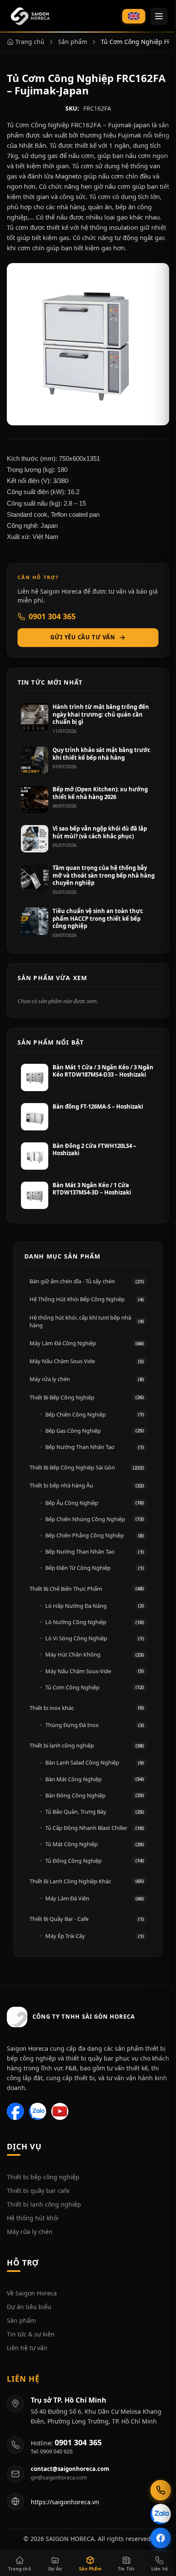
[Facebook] (15, 2111)
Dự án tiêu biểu (29, 2307)
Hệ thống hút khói (33, 2218)
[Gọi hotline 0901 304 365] (161, 2490)
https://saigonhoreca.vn (65, 2502)
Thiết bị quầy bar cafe (38, 2191)
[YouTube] (60, 2111)
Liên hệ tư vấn (27, 2348)
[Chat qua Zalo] (161, 2514)
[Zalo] (38, 2111)
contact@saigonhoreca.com (70, 2469)
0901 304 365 (52, 616)
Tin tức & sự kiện (31, 2334)
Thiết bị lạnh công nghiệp (44, 2204)
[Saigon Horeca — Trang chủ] (30, 16)
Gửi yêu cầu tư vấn (83, 637)
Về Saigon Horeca (32, 2293)
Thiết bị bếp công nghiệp (43, 2177)
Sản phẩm (21, 2320)
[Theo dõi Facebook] (161, 2538)
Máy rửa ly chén (30, 2232)
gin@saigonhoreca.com (59, 2478)
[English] (134, 16)
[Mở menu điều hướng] (159, 16)
